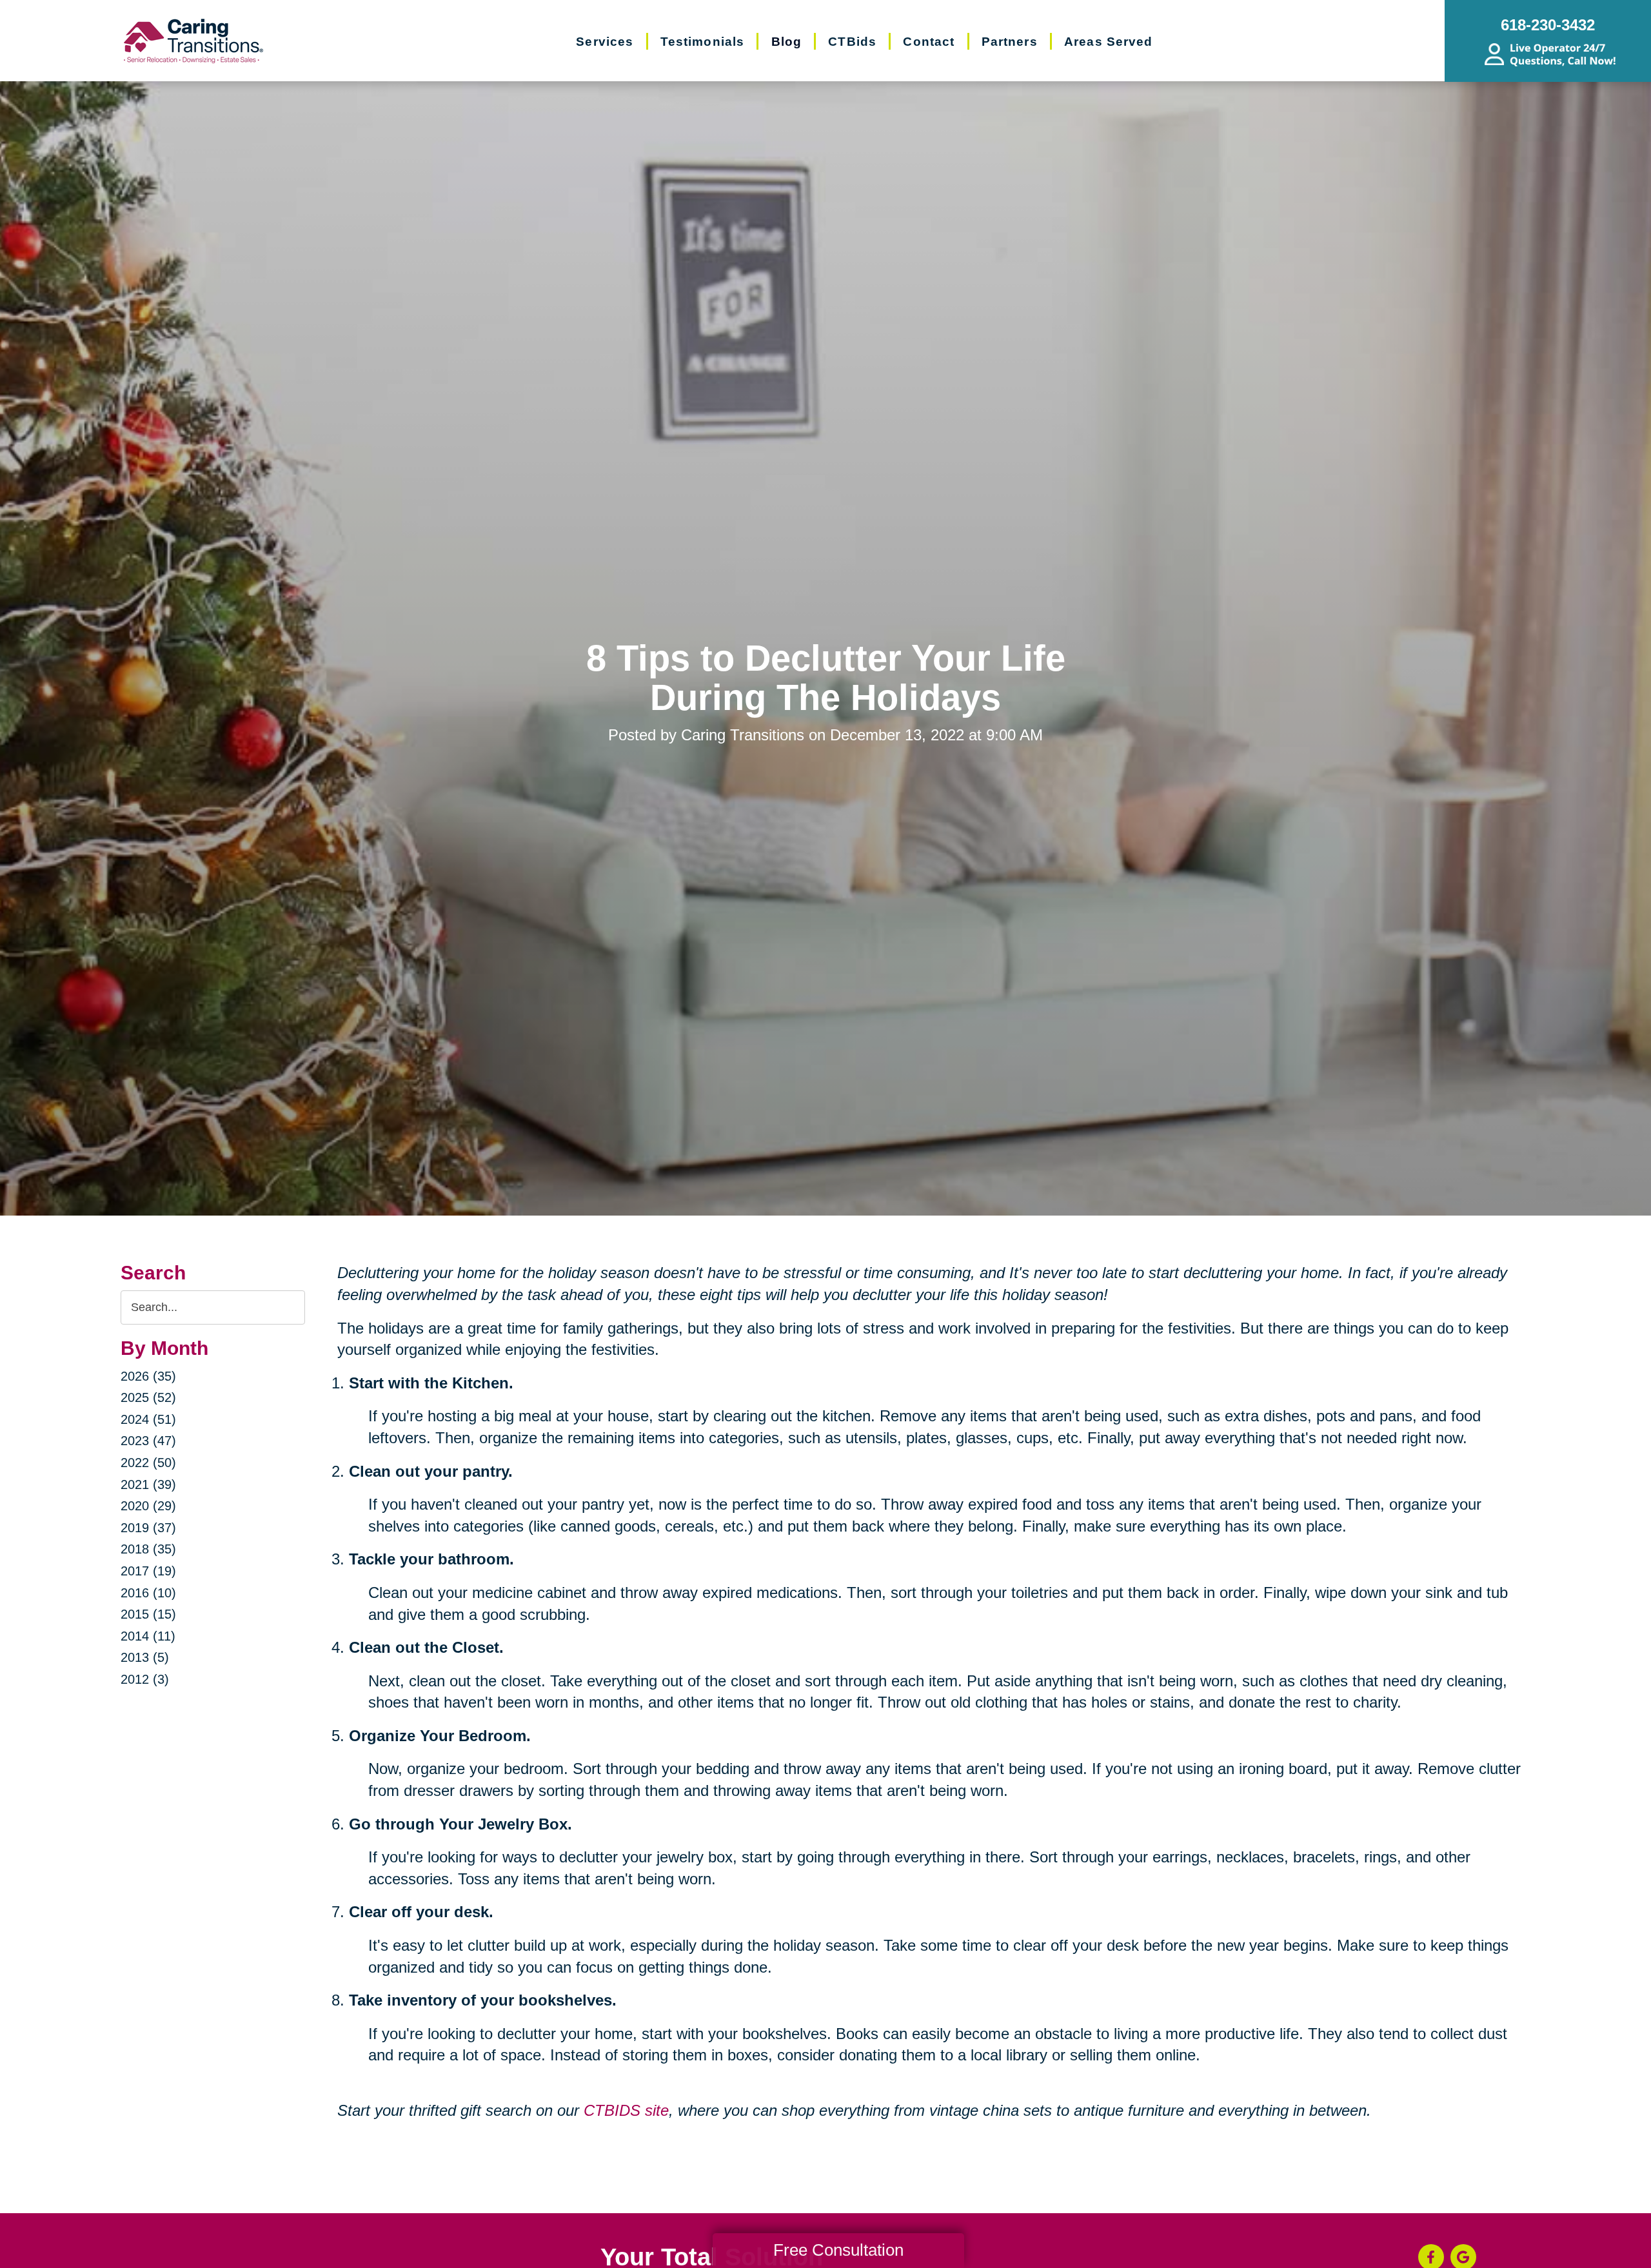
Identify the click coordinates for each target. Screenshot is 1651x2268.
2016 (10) (148, 1593)
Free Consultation (838, 2250)
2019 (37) (148, 1528)
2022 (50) (148, 1463)
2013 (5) (145, 1657)
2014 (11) (148, 1636)
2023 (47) (148, 1441)
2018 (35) (148, 1549)
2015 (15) (148, 1614)
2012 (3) (145, 1679)
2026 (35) (148, 1376)
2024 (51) (148, 1419)
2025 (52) (148, 1397)
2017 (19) (148, 1571)
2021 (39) (148, 1484)
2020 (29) (148, 1506)
